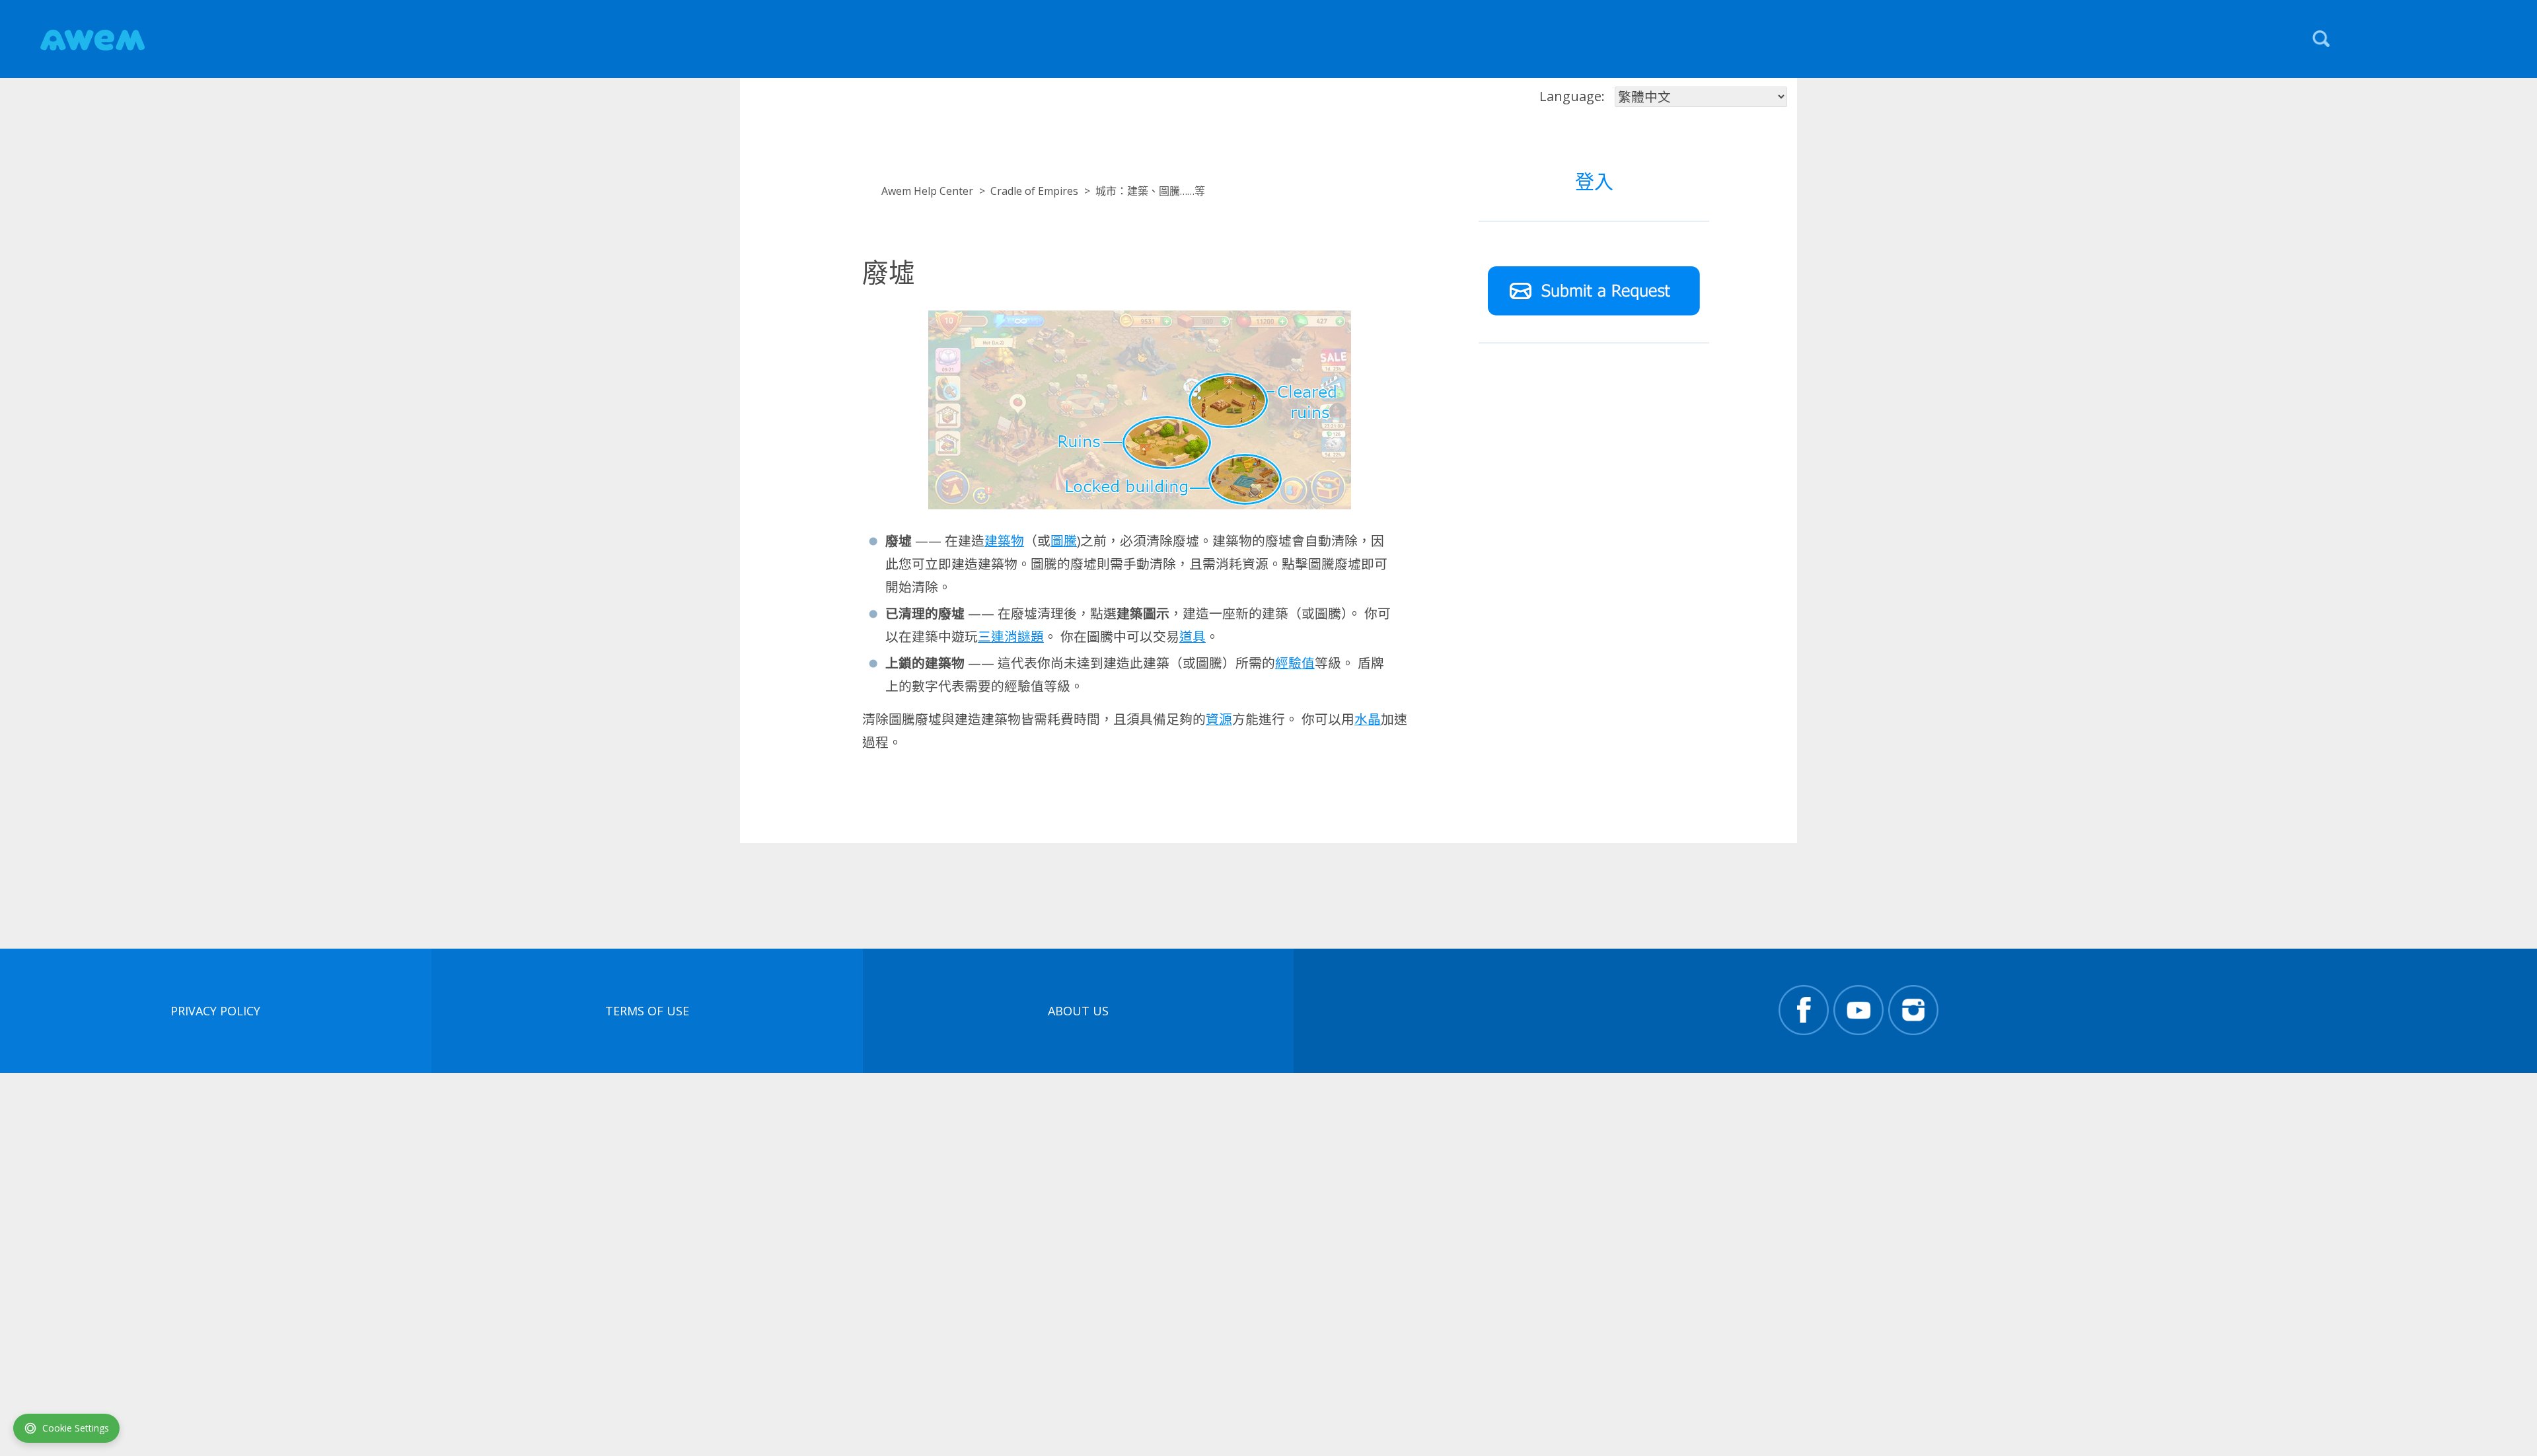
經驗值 (1295, 663)
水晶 (1368, 719)
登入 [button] (1594, 181)
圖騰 (1064, 541)
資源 (1219, 719)
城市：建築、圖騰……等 (1150, 191)
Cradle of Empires (1034, 191)
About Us (1078, 1011)
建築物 (1004, 541)
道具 (1193, 637)
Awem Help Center (927, 191)
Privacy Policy (215, 1011)
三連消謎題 (1011, 637)
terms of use (647, 1011)
